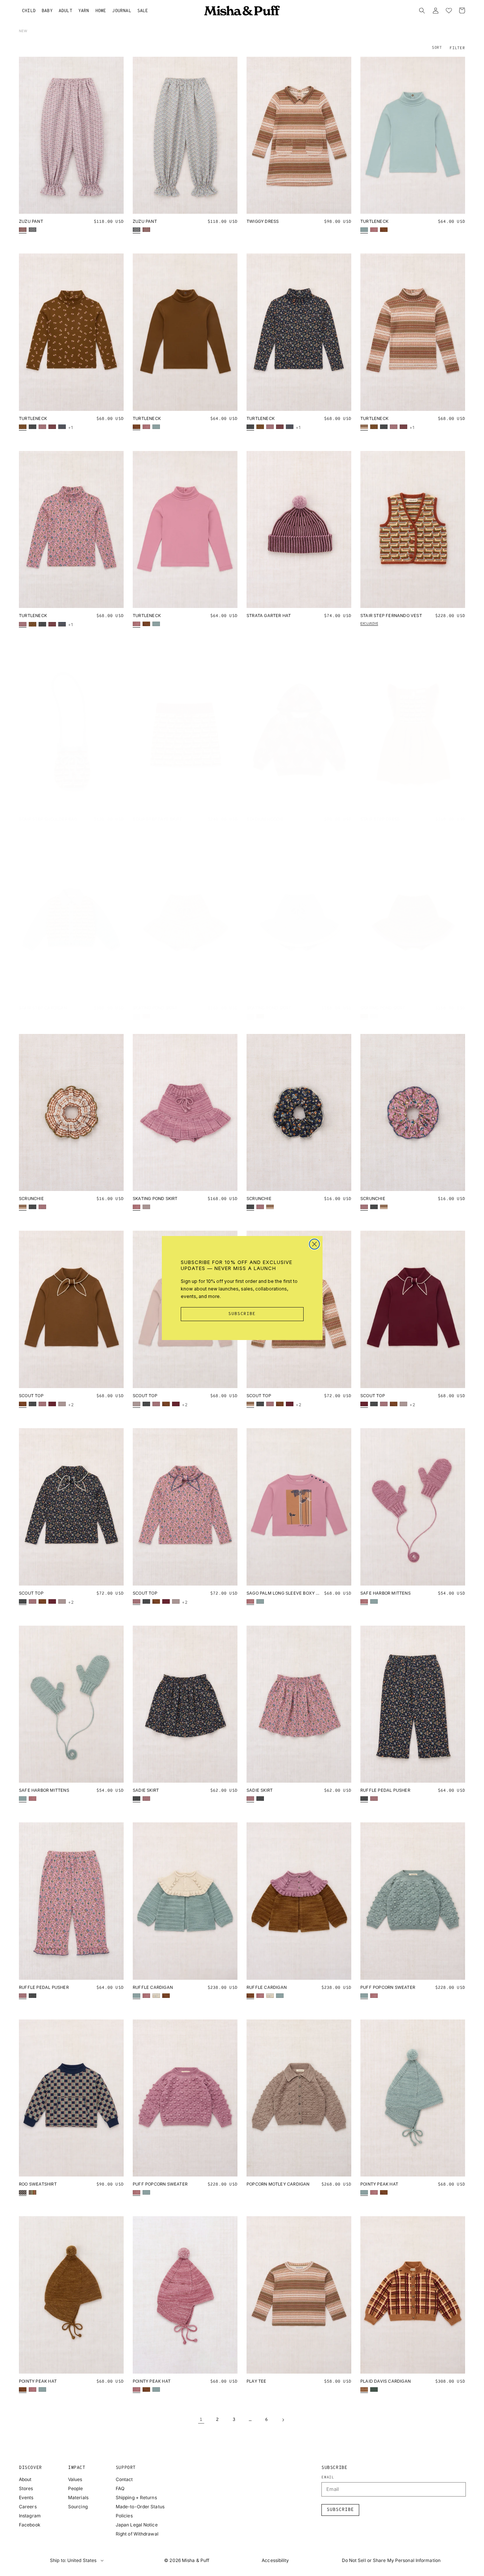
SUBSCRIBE (242, 1314)
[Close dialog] (314, 1244)
